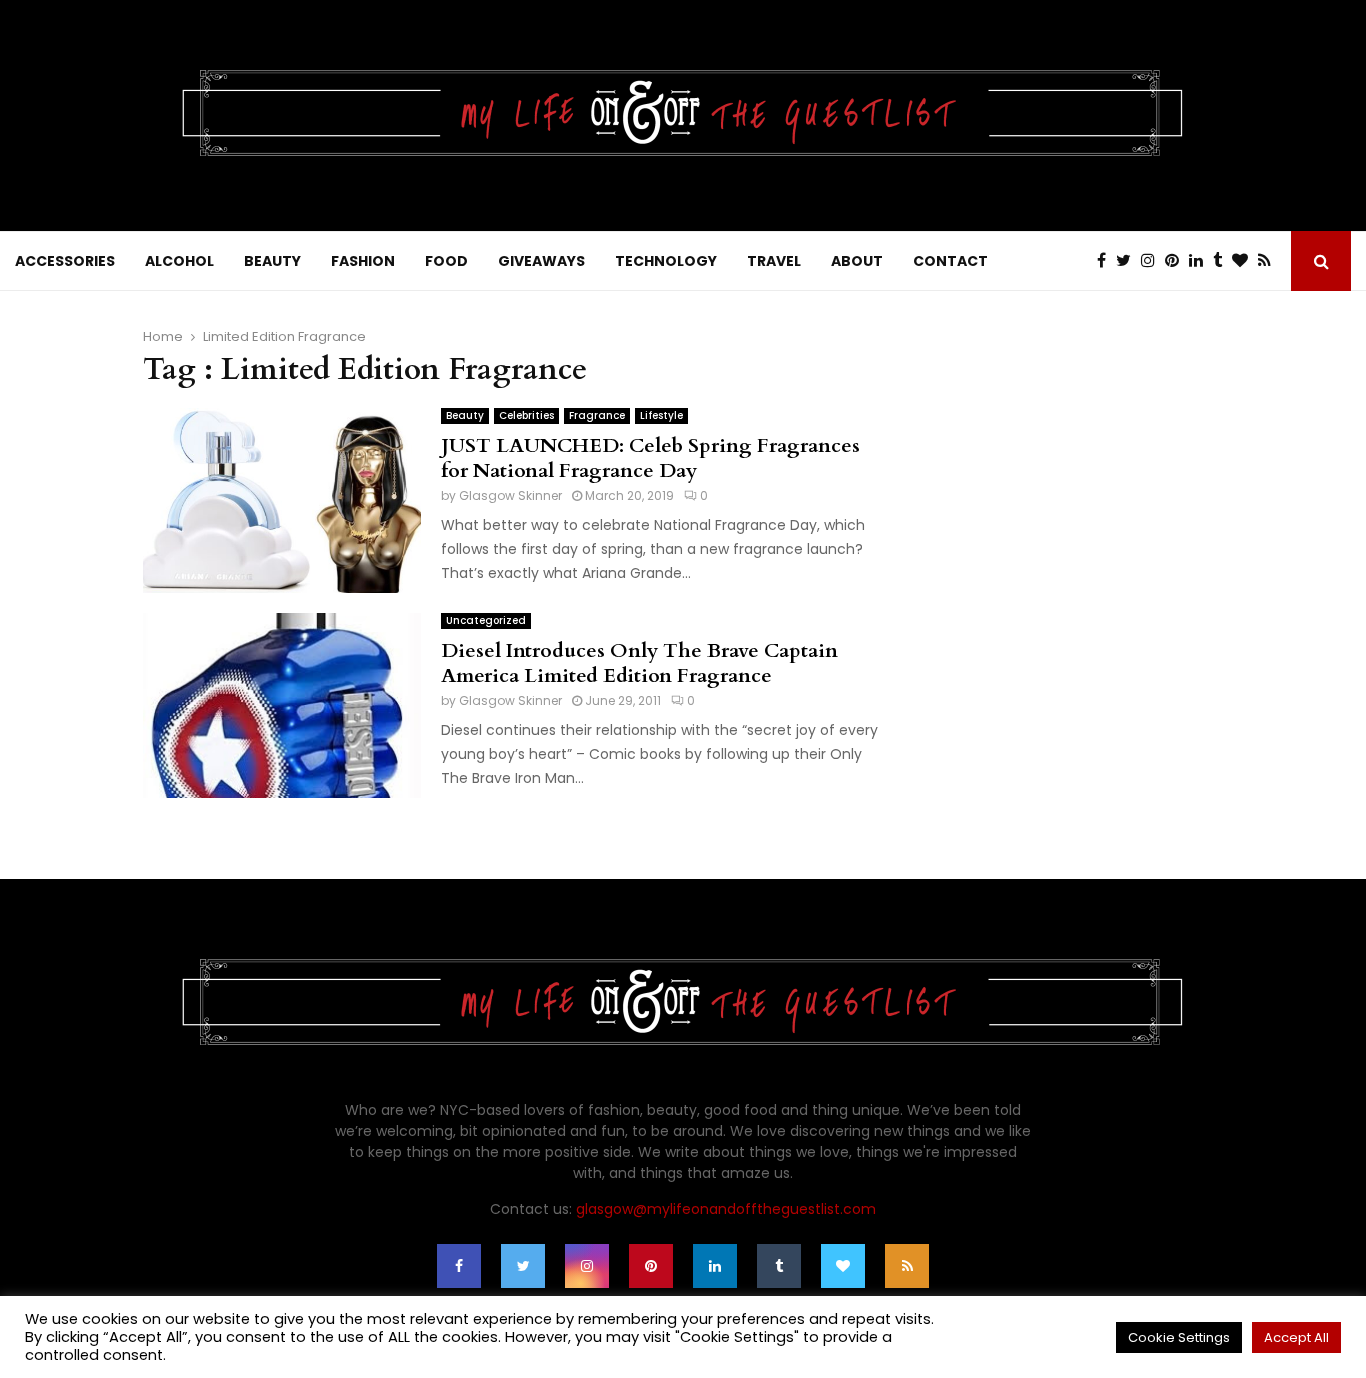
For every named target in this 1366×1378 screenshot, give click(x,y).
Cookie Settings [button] (1179, 1337)
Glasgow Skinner (510, 495)
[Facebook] (1106, 261)
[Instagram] (1153, 261)
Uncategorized (486, 620)
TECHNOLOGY (666, 261)
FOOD (446, 261)
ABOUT (857, 261)
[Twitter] (1128, 261)
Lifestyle (661, 415)
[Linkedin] (1201, 261)
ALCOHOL (179, 261)
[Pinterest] (1177, 261)
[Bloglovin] (1245, 261)
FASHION (363, 261)
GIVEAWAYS (541, 261)
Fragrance (597, 415)
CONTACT (950, 261)
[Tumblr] (1222, 261)
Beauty (465, 415)
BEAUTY (272, 261)
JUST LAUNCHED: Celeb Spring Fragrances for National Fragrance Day (650, 458)
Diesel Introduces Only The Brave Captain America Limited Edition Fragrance (639, 663)
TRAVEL (774, 261)
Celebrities (526, 415)
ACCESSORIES (65, 261)
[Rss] (1269, 261)
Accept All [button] (1296, 1337)
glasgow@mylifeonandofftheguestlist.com (726, 1209)
